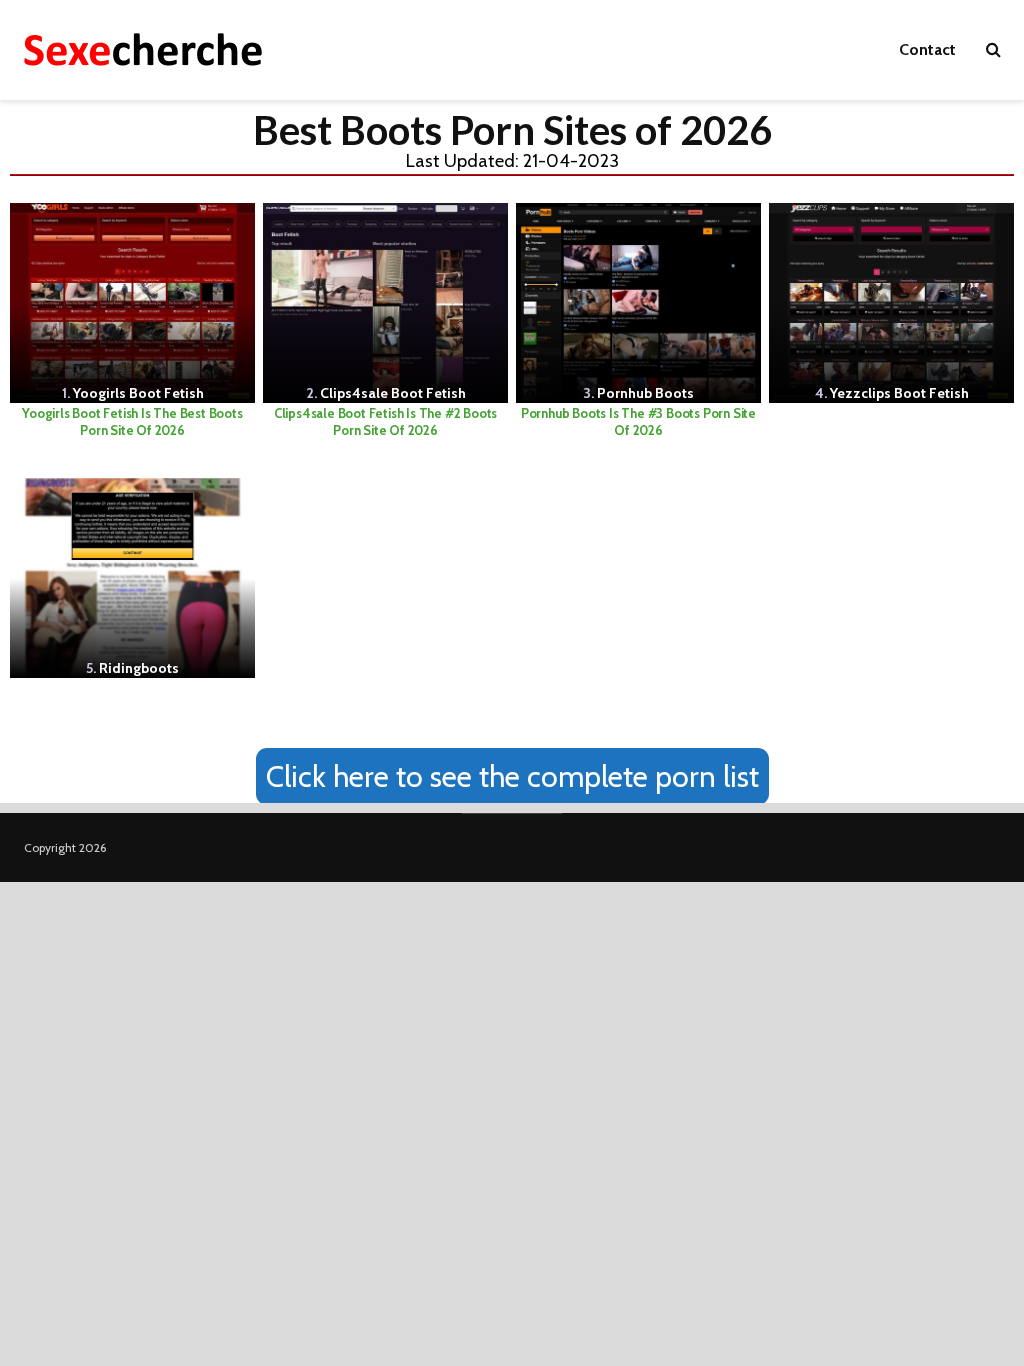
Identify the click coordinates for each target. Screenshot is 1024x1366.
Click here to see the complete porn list (512, 776)
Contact (927, 49)
